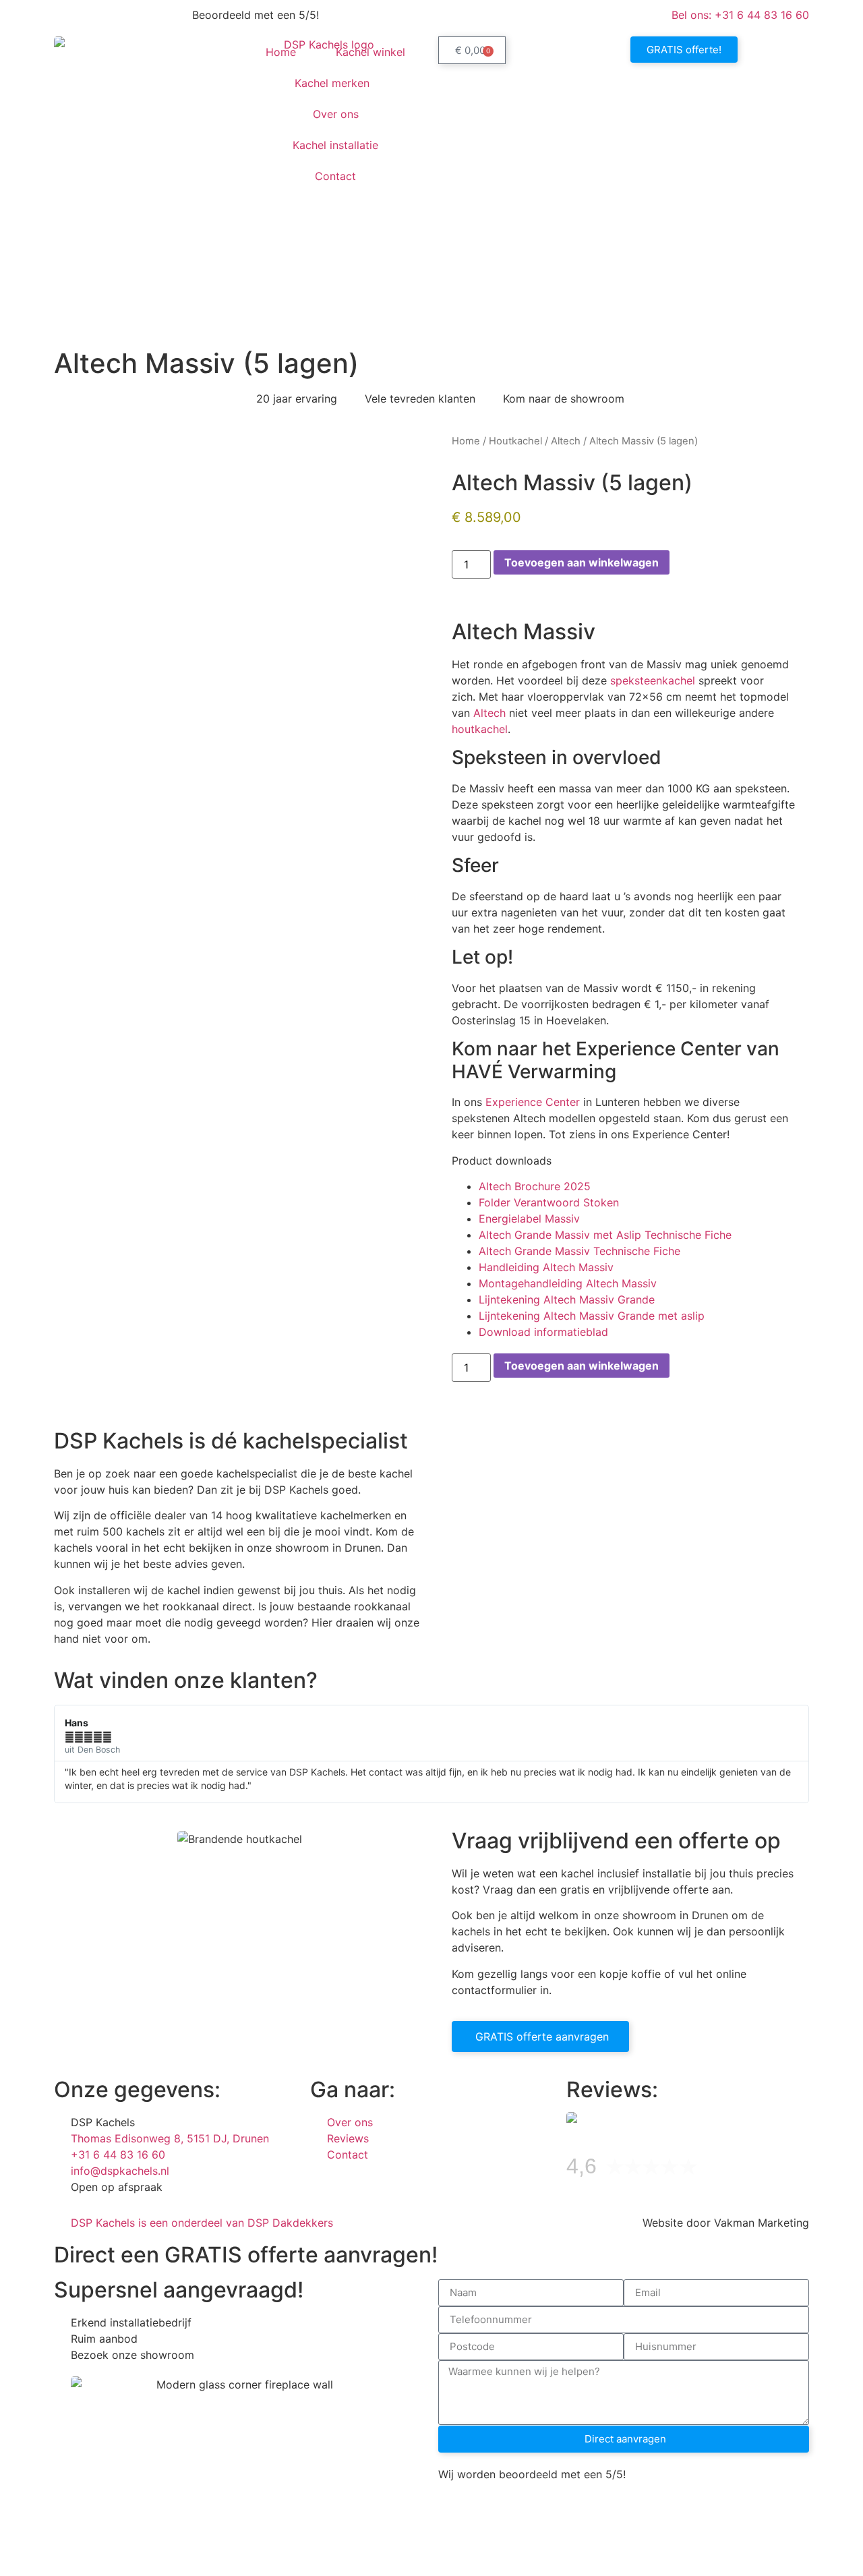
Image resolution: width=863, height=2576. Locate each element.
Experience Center (533, 1102)
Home (281, 52)
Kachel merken (332, 83)
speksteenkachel (653, 680)
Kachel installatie (335, 145)
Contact (335, 176)
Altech (566, 441)
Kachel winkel (370, 52)
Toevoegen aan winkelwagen (582, 562)
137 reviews (736, 2170)
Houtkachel (515, 441)
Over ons (336, 114)
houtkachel (480, 729)
